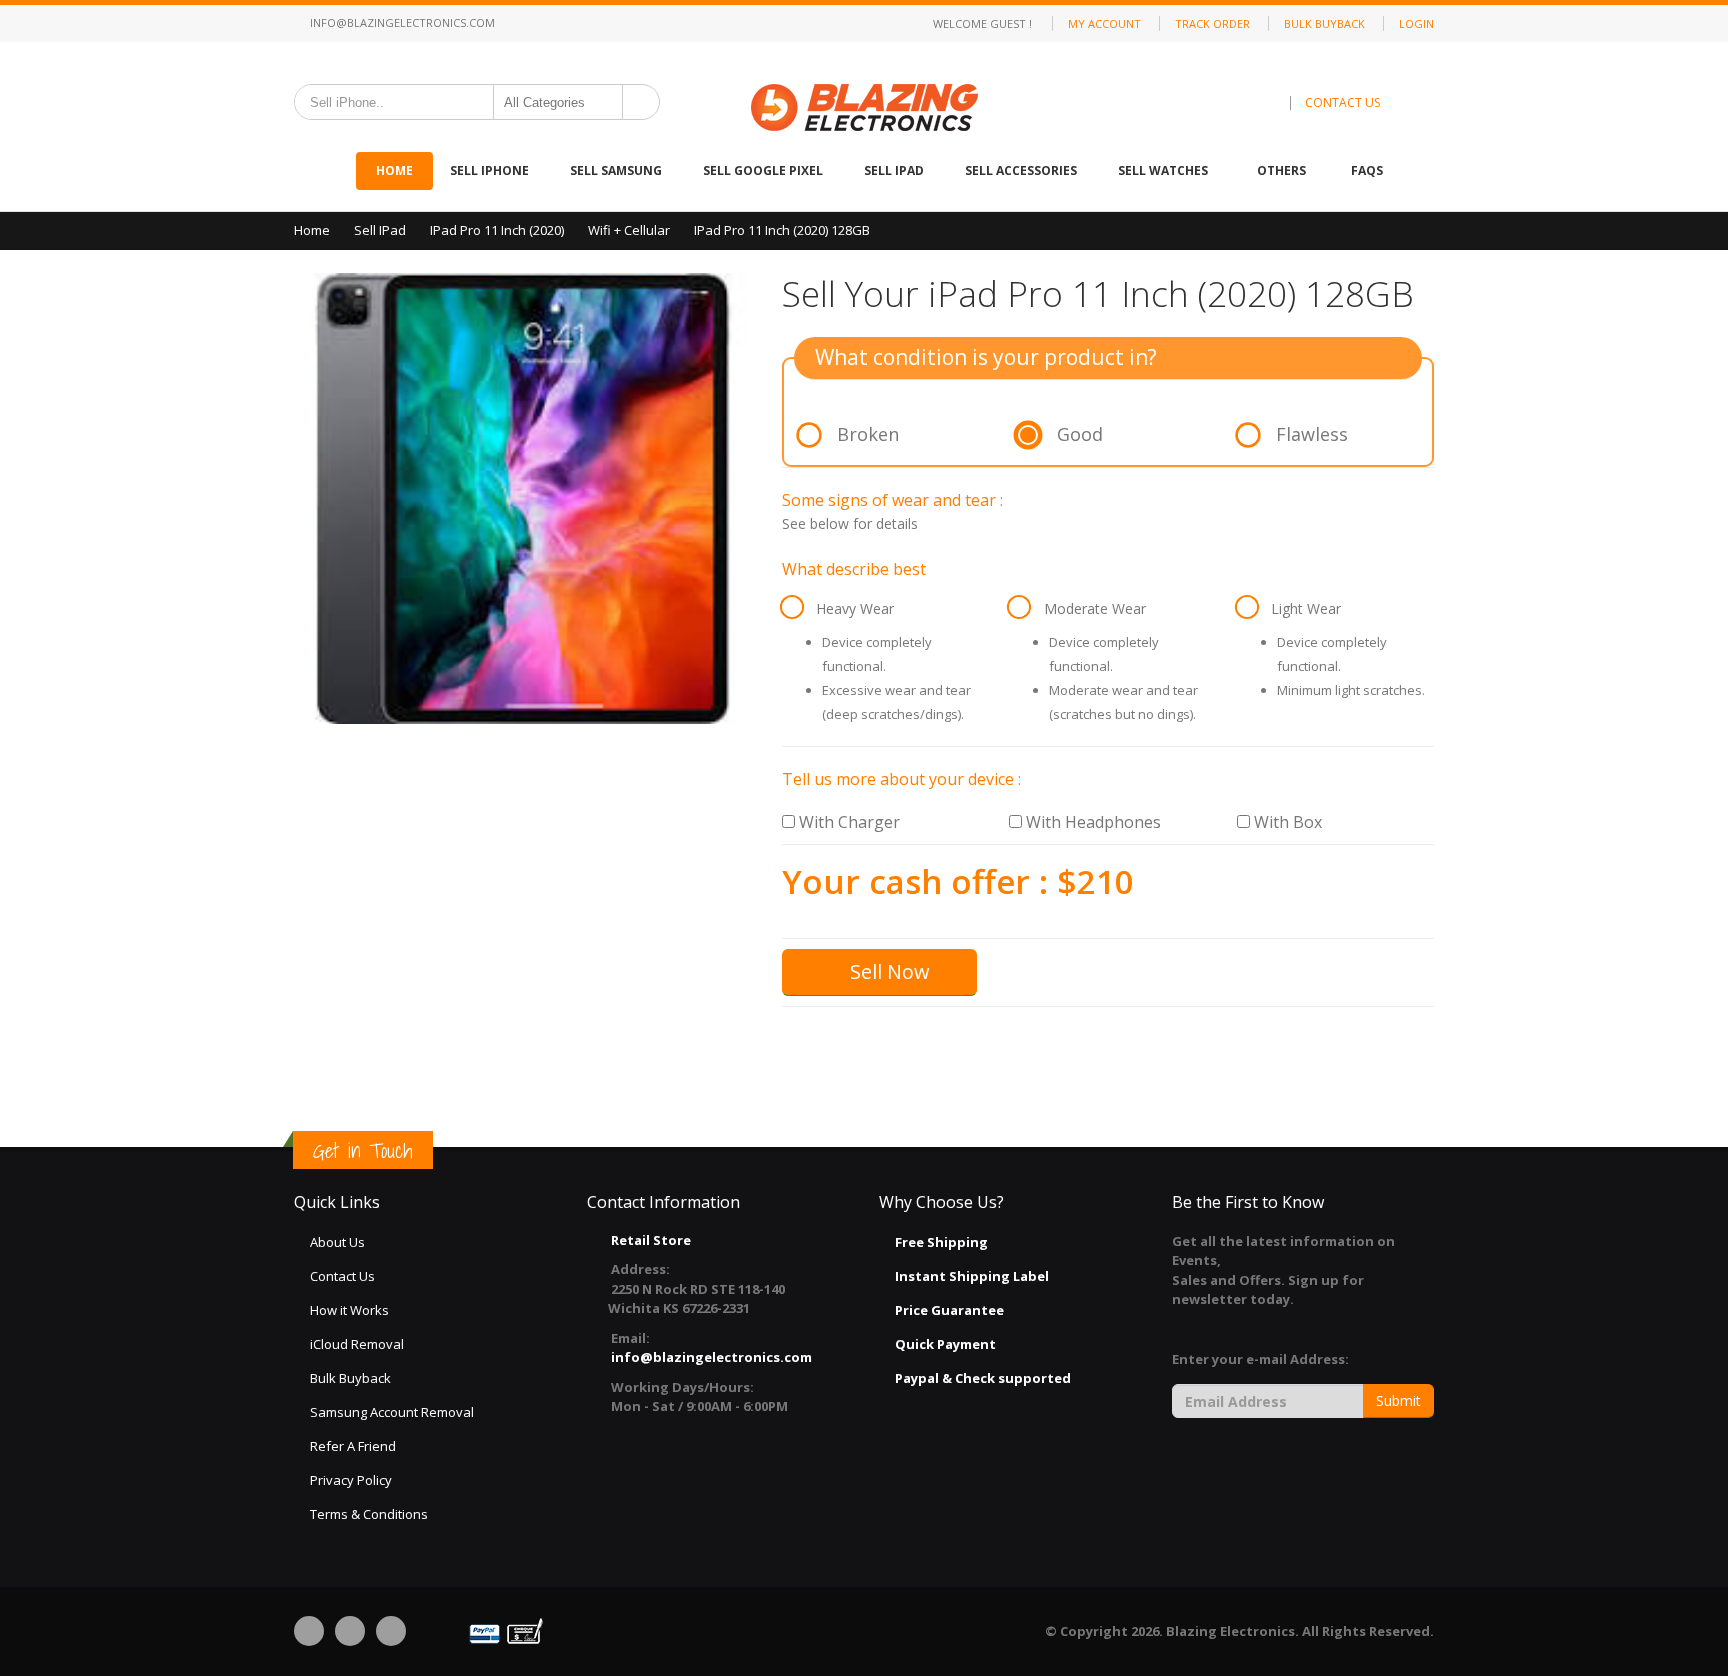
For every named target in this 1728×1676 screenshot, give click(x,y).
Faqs (1367, 170)
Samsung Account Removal (392, 1412)
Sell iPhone (491, 170)
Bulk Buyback (1324, 23)
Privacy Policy (351, 1480)
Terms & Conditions (369, 1514)
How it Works (349, 1310)
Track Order (1212, 23)
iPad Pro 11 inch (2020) (497, 230)
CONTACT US (1342, 102)
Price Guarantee (949, 1310)
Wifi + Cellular (629, 230)
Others (1281, 170)
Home (394, 170)
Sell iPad (895, 170)
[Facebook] (309, 1631)
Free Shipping (941, 1242)
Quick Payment (945, 1344)
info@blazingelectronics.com (401, 22)
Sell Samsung (617, 170)
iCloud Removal (357, 1344)
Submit (1398, 1400)
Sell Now (887, 971)
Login (1416, 23)
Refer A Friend (353, 1446)
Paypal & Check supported (983, 1378)
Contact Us (342, 1276)
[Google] (391, 1631)
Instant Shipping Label (972, 1276)
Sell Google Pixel (764, 170)
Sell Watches (1164, 170)
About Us (337, 1242)
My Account (1104, 23)
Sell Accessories (1022, 170)
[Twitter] (350, 1631)
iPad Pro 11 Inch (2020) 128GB (782, 230)
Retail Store (651, 1240)
